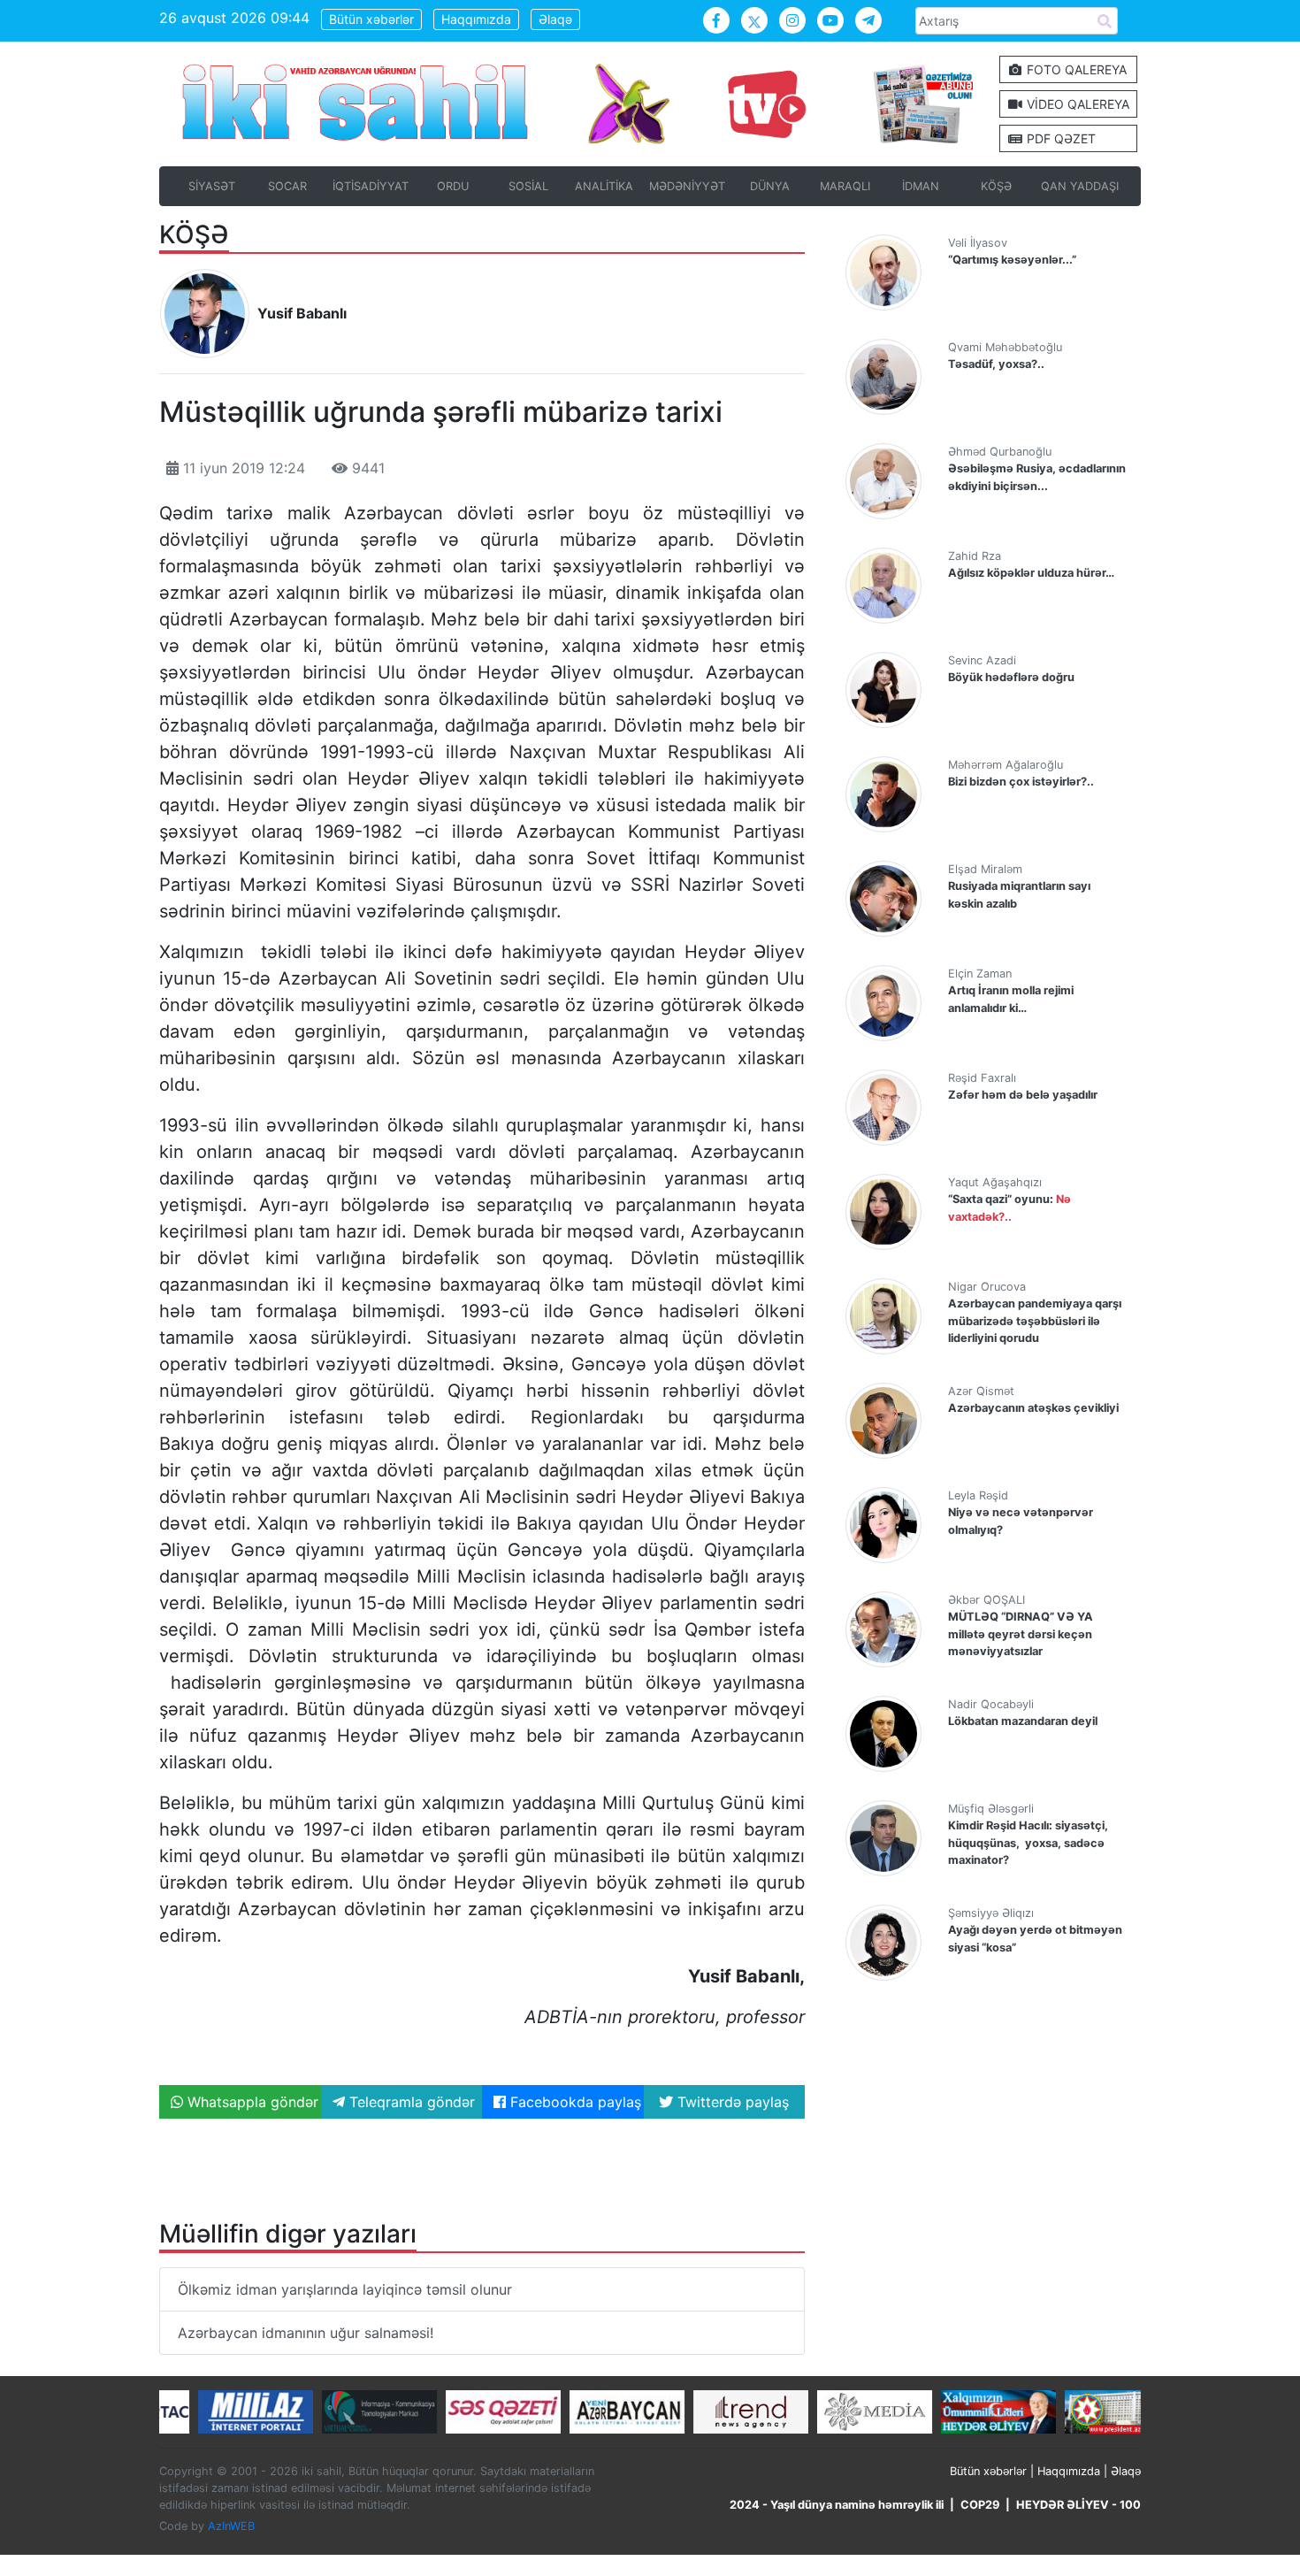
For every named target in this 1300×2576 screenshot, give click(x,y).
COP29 (980, 2505)
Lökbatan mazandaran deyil (1023, 1721)
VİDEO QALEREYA (1076, 104)
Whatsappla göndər (251, 2102)
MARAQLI (845, 186)
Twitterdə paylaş (731, 2102)
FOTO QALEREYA (1075, 69)
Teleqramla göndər (410, 2102)
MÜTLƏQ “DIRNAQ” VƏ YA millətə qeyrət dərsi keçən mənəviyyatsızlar (1021, 1633)
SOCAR (287, 186)
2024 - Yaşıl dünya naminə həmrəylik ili (837, 2505)
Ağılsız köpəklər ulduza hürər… (1031, 573)
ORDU (453, 186)
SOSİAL (528, 186)
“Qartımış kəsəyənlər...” (1012, 260)
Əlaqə (555, 19)
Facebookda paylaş (574, 2102)
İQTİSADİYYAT (371, 186)
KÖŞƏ (996, 186)
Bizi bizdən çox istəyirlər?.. (1021, 782)
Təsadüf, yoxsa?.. (996, 364)
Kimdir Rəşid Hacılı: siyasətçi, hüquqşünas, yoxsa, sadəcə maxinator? (1028, 1842)
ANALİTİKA (604, 186)
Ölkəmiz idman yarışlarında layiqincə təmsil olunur (345, 2289)
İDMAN (921, 186)
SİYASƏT (212, 186)
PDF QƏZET (1059, 138)
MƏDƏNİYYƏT (687, 186)
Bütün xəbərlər (371, 19)
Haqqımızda (476, 19)
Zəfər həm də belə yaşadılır (1023, 1095)
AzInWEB (231, 2526)
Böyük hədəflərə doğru (1011, 677)
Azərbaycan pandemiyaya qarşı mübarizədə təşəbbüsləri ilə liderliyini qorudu (1035, 1320)
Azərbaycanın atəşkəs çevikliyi (1033, 1408)
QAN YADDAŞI (1080, 186)
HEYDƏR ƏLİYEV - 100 (1078, 2505)
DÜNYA (770, 186)
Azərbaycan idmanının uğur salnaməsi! (306, 2333)
